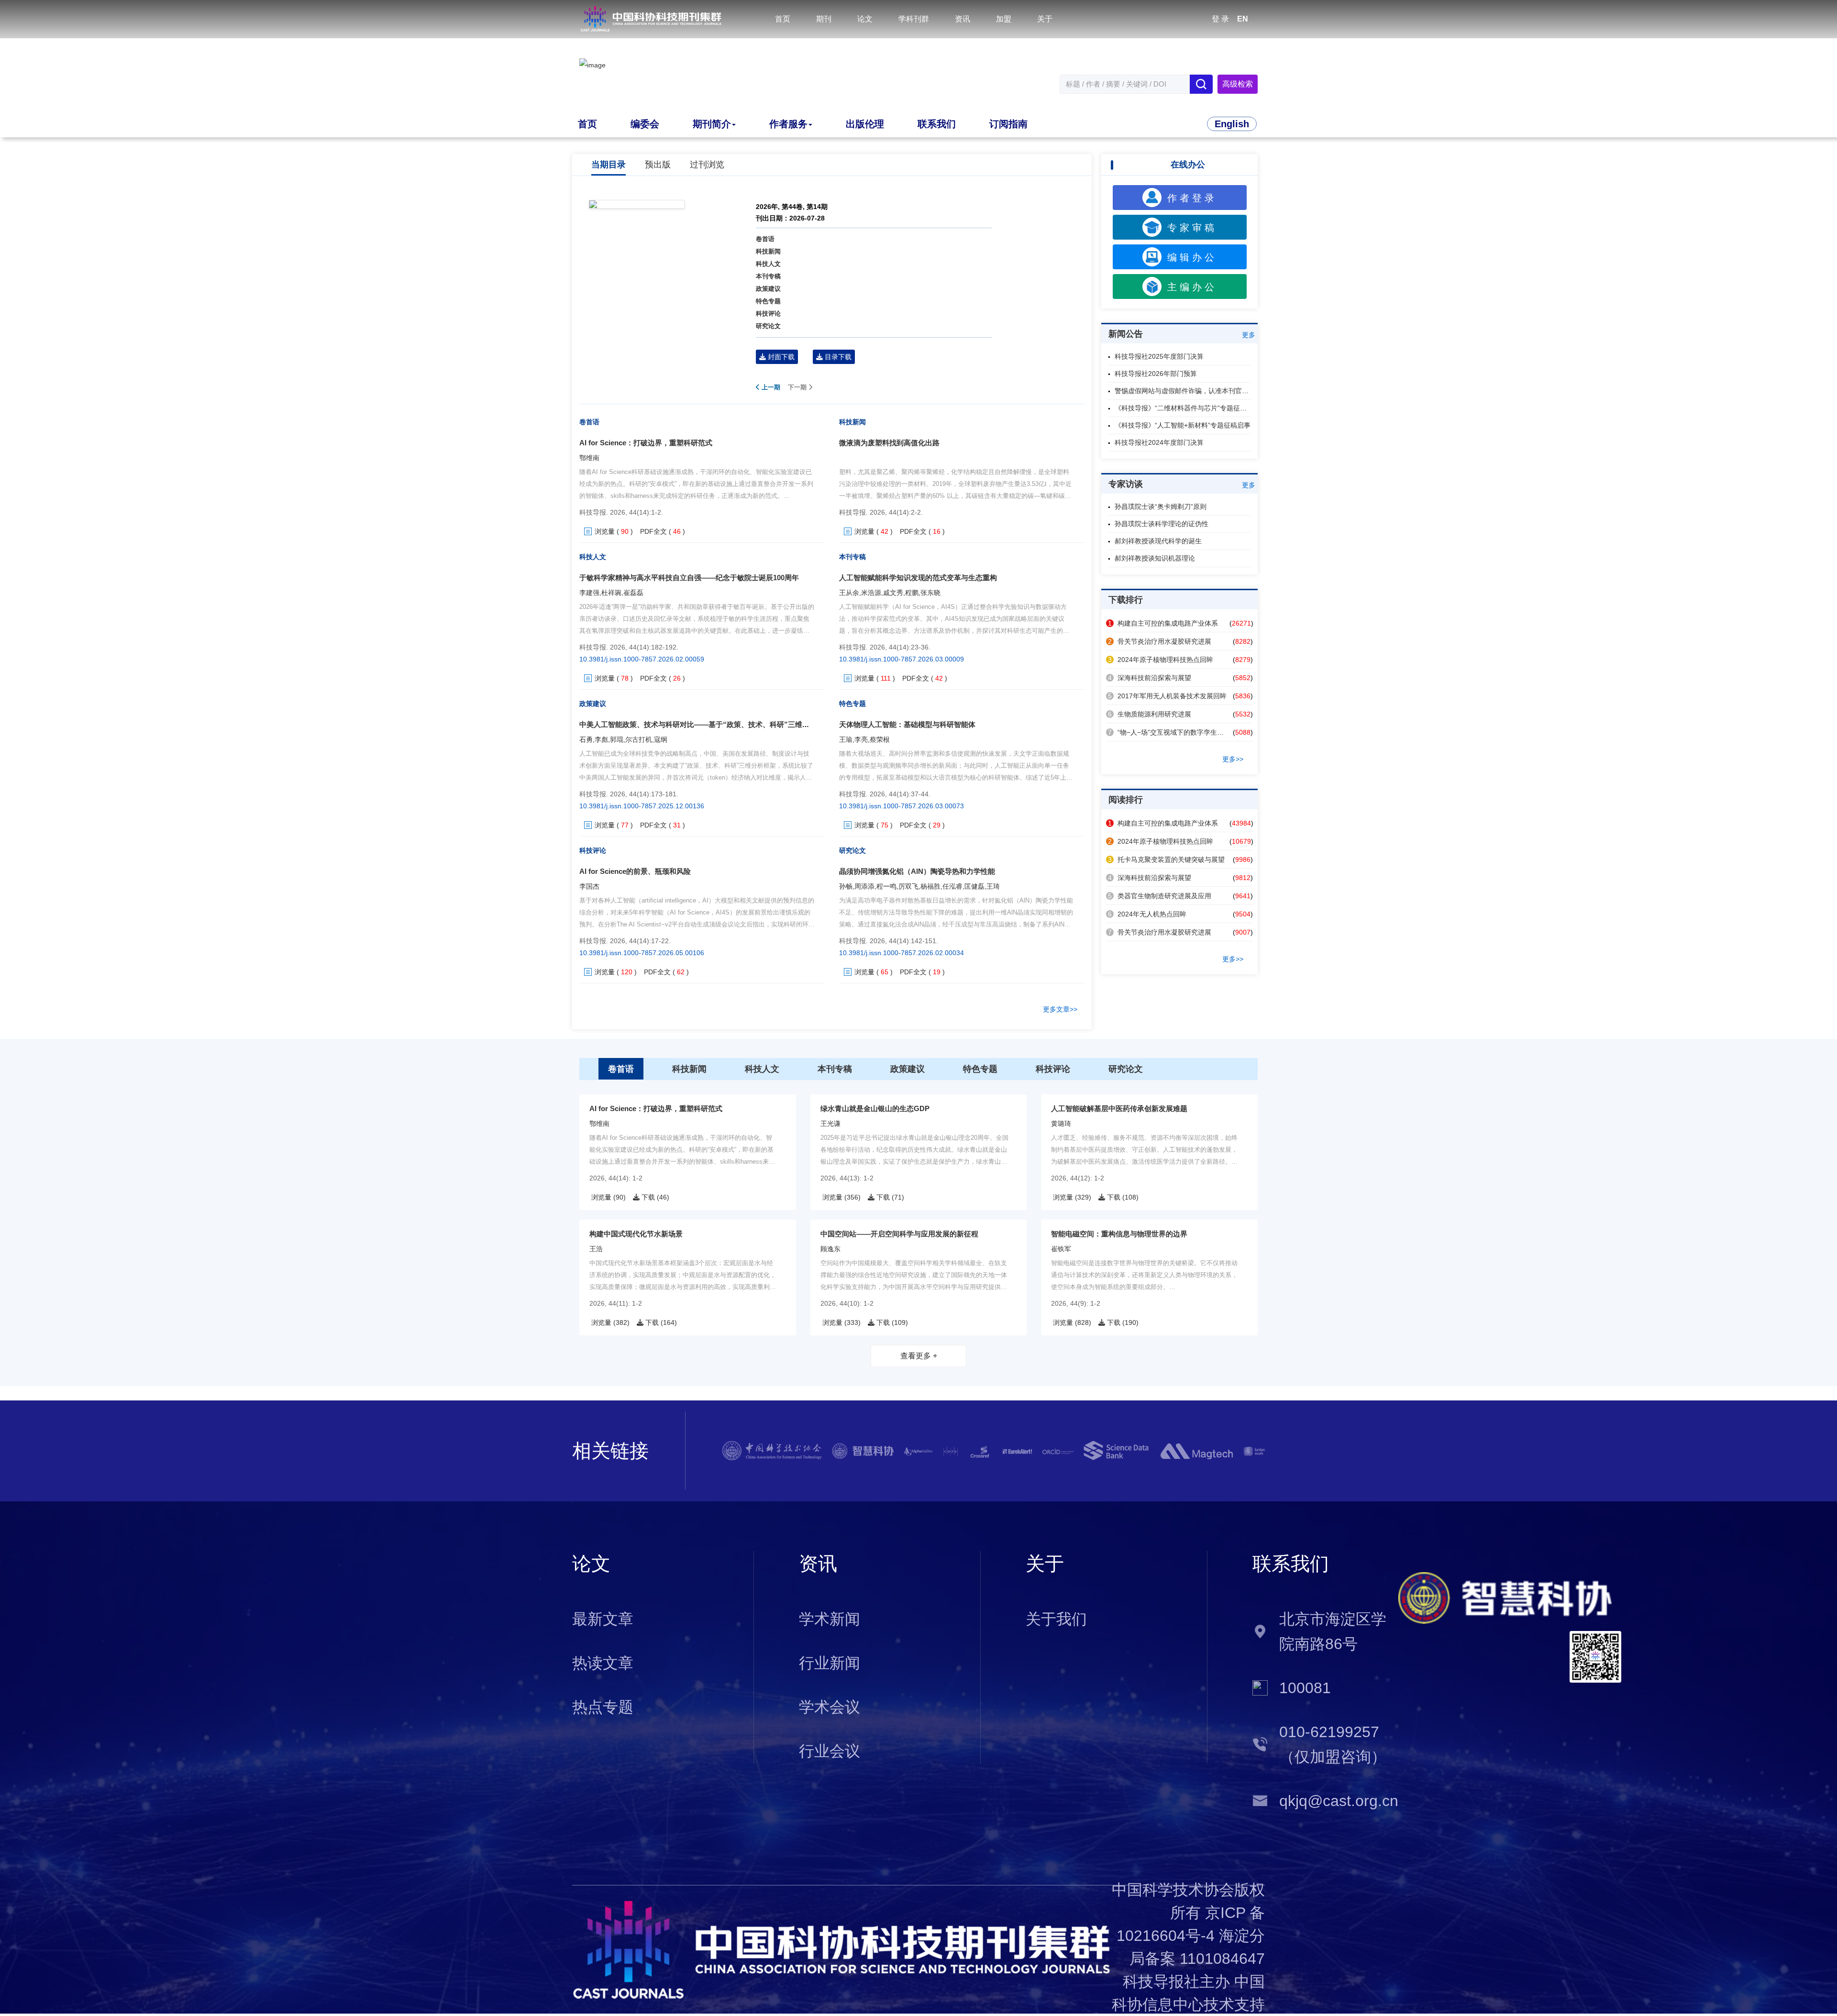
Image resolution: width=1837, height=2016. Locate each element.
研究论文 (768, 326)
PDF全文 (653, 531)
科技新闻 (768, 251)
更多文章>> (1060, 1009)
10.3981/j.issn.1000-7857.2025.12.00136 (642, 806)
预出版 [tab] (658, 165)
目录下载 (837, 357)
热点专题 (603, 1707)
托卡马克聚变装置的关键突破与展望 (1166, 859)
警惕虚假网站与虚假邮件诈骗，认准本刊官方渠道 (1188, 391)
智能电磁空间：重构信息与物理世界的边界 (1119, 1234)
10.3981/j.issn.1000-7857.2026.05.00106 (642, 953)
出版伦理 (865, 124)
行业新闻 (830, 1663)
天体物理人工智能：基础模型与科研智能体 (907, 724)
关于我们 (1056, 1619)
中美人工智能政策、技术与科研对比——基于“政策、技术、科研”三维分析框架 (705, 724)
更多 (1249, 335)
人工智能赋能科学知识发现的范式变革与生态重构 (918, 578)
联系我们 (937, 124)
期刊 (824, 19)
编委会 (645, 124)
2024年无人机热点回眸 (1147, 914)
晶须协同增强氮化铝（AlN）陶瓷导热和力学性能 (917, 871)
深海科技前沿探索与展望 (1150, 678)
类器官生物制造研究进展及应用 (1160, 896)
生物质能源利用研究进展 (1150, 714)
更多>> (1233, 759)
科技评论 (768, 314)
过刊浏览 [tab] (707, 165)
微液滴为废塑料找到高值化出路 (889, 443)
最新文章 (603, 1619)
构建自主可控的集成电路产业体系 (1163, 623)
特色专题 (768, 301)
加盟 (1004, 19)
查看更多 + (919, 1356)
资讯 (963, 19)
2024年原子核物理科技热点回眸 (1161, 660)
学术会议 (830, 1707)
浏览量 (605, 531)
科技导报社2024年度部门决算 (1159, 442)
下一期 (798, 387)
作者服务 (788, 124)
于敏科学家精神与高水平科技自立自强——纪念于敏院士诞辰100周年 (689, 578)
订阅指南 (1008, 124)
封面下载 (780, 357)
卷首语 (765, 239)
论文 (865, 19)
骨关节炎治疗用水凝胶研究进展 (1160, 641)
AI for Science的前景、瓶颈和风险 (635, 871)
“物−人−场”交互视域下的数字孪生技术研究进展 (1183, 732)
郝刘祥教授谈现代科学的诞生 (1158, 541)
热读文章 (603, 1663)
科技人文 (768, 264)
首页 (783, 19)
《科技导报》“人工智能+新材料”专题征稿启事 (1183, 425)
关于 (1045, 19)
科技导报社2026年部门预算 (1156, 374)
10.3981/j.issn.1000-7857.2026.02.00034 (902, 953)
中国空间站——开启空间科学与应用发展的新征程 (899, 1234)
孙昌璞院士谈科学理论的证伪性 (1162, 524)
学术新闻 (830, 1619)
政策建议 (768, 289)
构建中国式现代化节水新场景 (636, 1234)
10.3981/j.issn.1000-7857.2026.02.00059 (642, 659)
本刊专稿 (768, 276)
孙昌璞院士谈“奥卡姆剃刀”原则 (1161, 507)
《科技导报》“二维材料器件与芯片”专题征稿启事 (1187, 408)
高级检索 (1238, 84)
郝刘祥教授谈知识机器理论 (1155, 558)
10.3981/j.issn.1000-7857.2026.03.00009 (902, 659)
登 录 (1220, 19)
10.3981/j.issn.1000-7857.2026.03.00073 (902, 806)
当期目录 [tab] (609, 165)
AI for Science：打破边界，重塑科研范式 (646, 443)
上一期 (770, 387)
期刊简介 (712, 124)
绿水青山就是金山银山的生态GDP (875, 1108)
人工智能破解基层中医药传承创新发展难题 (1119, 1108)
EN (1243, 19)
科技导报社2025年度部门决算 (1159, 356)
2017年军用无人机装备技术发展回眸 (1167, 696)
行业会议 (830, 1751)
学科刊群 (914, 19)
